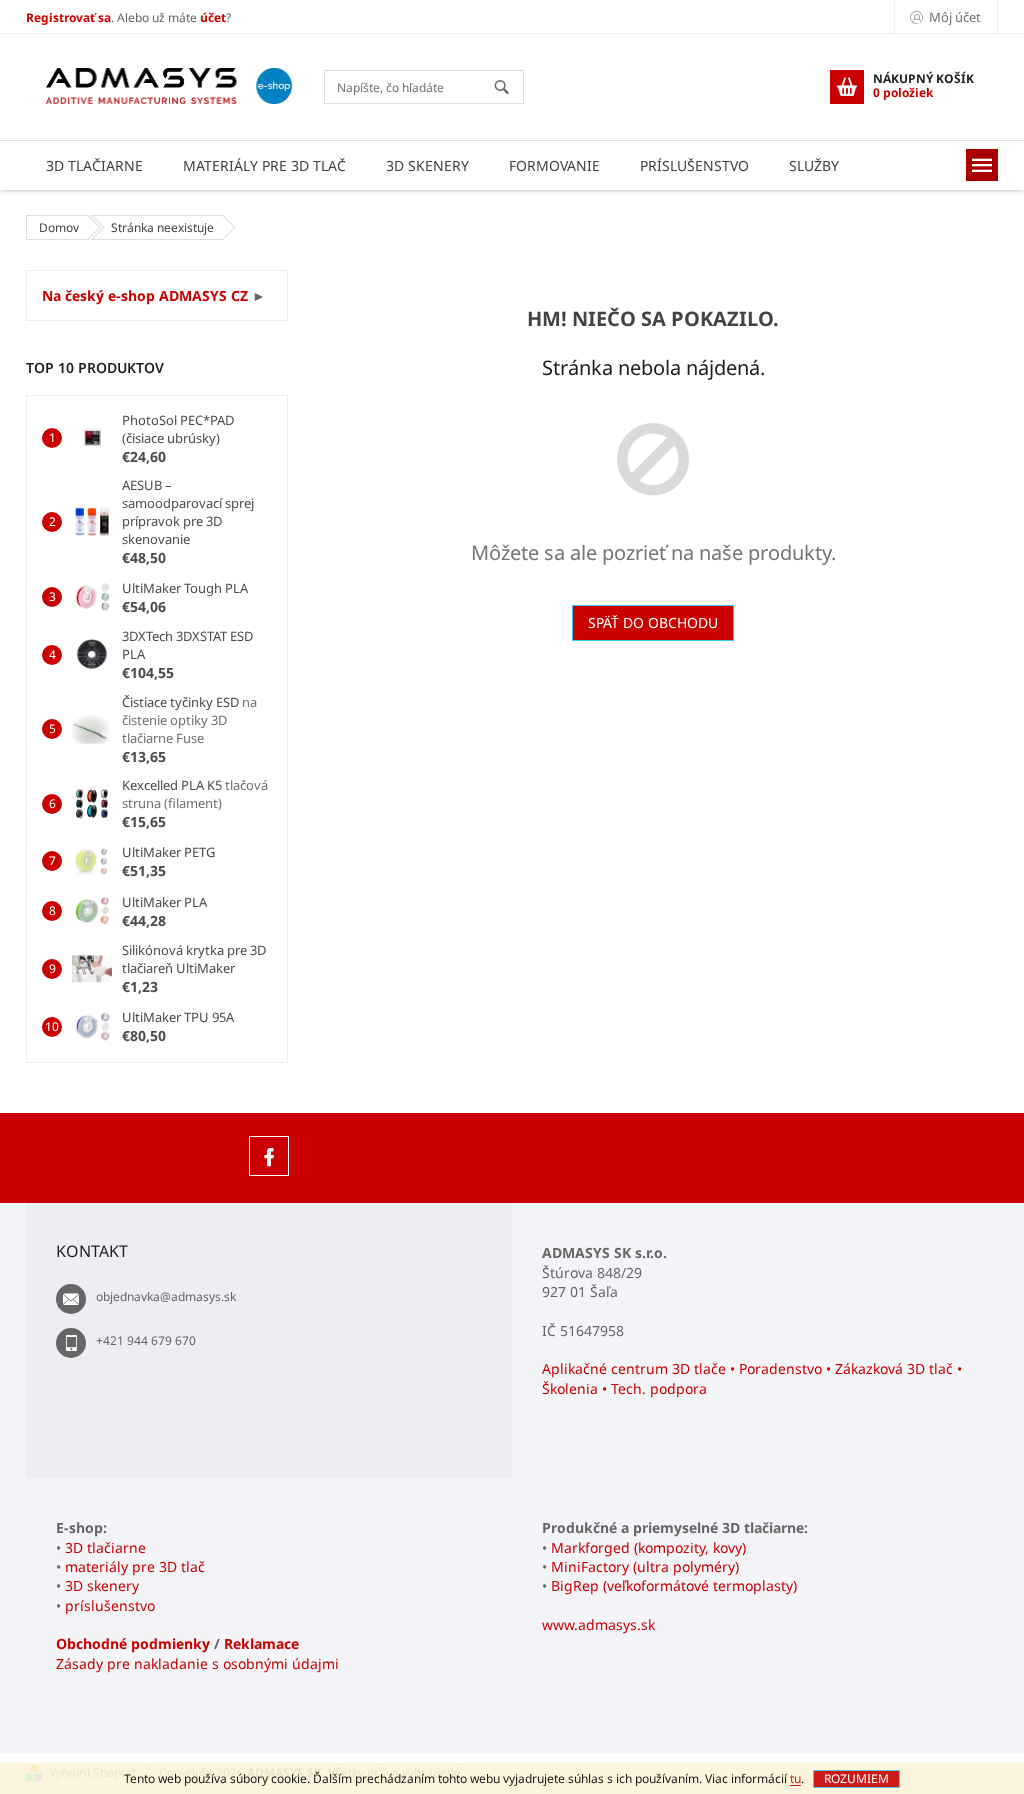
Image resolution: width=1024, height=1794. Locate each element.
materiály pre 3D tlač (135, 1566)
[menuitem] (94, 165)
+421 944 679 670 (146, 1340)
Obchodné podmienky (133, 1643)
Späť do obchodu (653, 622)
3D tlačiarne (105, 1547)
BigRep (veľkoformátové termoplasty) (674, 1585)
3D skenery (102, 1585)
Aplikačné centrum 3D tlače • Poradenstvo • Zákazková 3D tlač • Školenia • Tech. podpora (752, 1378)
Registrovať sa (68, 17)
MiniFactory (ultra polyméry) (645, 1566)
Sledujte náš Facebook (269, 1156)
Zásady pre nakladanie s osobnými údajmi (197, 1663)
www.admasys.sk (598, 1624)
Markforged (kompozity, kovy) (648, 1547)
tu (795, 1778)
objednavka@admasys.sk (166, 1296)
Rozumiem (856, 1778)
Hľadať (510, 88)
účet (213, 17)
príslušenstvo (110, 1605)
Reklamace (261, 1643)
